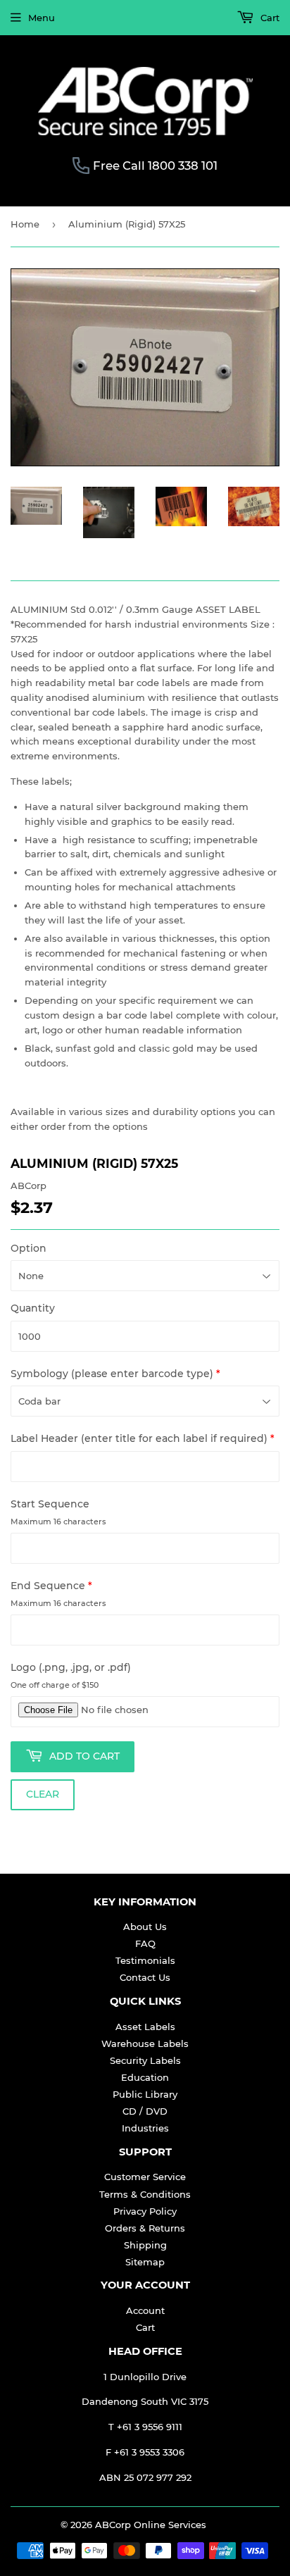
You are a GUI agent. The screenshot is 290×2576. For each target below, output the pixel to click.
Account (145, 2310)
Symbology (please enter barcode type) (115, 1374)
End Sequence (51, 1586)
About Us (145, 1927)
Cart (269, 18)
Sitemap (145, 2262)
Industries (145, 2128)
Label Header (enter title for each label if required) (143, 1438)
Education (145, 2077)
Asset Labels (145, 2027)
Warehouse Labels (145, 2043)
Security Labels (145, 2060)
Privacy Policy (145, 2211)
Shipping (145, 2245)
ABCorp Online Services (151, 2525)
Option (29, 1248)
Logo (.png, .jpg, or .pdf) (71, 1667)
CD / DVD (145, 2111)
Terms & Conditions (145, 2194)
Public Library (145, 2094)
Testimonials (145, 1960)
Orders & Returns (145, 2228)
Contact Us (145, 1977)
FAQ (145, 1943)
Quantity (33, 1308)
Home (25, 224)
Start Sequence (50, 1504)
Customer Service (145, 2177)
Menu (42, 18)
